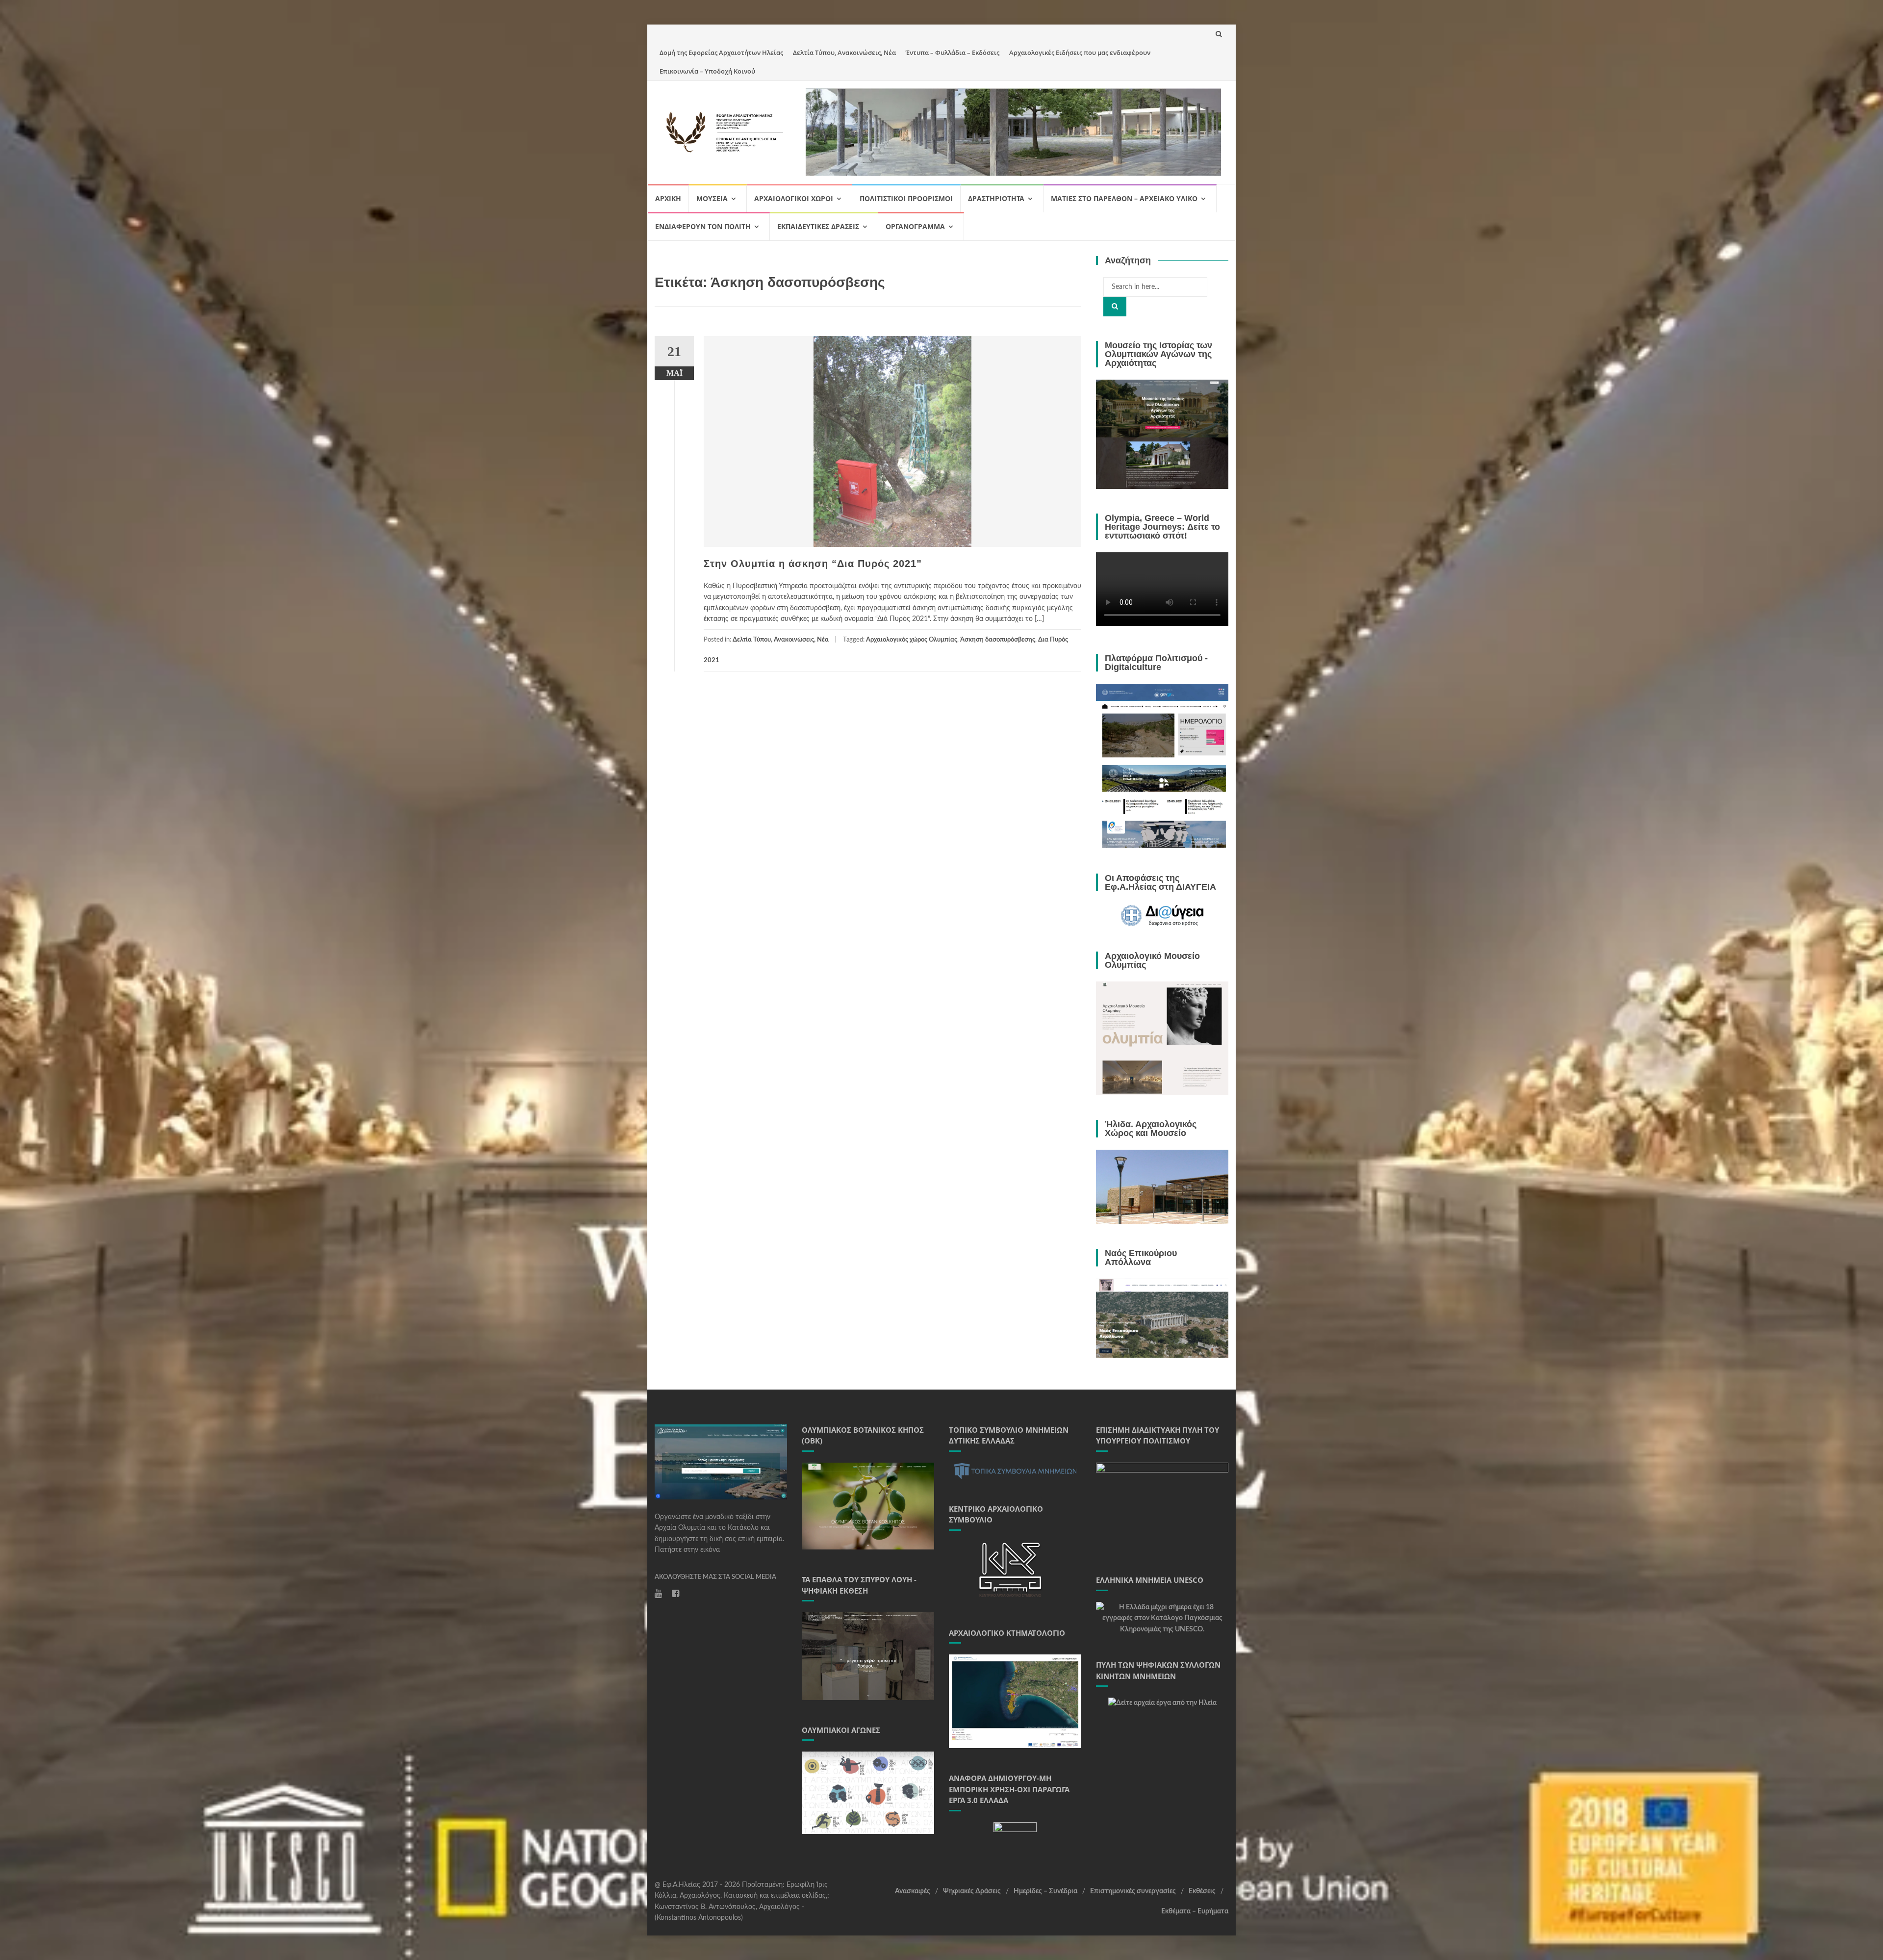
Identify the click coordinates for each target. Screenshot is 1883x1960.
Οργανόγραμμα (915, 226)
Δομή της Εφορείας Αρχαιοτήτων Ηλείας (721, 52)
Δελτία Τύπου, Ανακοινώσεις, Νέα (844, 52)
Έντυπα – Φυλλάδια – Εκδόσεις (953, 52)
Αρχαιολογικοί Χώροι (794, 198)
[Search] (1115, 307)
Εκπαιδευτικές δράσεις (818, 226)
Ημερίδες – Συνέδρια (1045, 1891)
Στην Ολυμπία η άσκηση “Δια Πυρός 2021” (813, 564)
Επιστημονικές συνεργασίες (1133, 1891)
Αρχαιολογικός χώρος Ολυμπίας (912, 640)
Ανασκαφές (913, 1891)
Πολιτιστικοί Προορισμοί (906, 198)
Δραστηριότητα (996, 198)
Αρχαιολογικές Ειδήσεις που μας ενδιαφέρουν (1080, 52)
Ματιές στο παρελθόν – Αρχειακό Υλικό (1124, 198)
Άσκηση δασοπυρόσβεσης (998, 640)
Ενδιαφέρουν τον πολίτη (703, 226)
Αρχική (668, 198)
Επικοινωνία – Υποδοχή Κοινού (707, 71)
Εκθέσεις (1202, 1891)
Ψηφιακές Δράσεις (972, 1891)
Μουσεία (712, 198)
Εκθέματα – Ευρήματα (1195, 1911)
